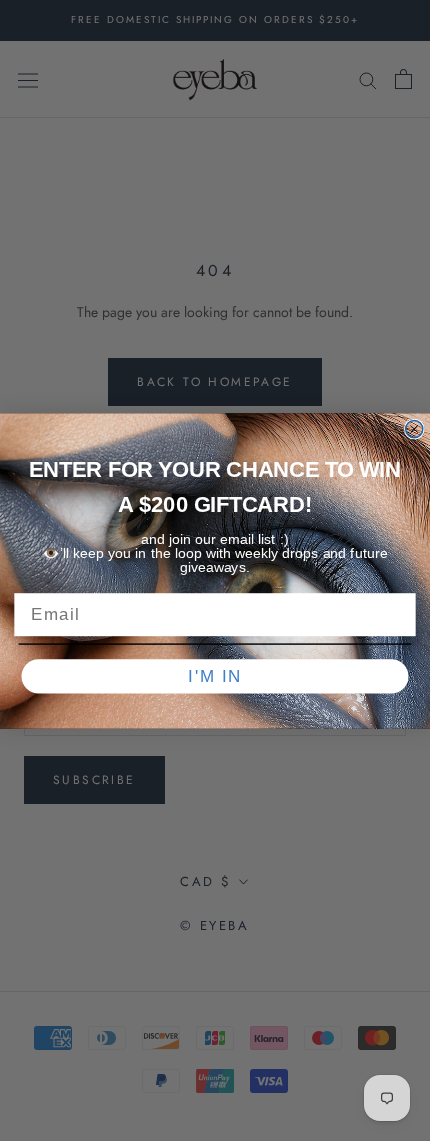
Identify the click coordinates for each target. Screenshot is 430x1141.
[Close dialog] (414, 428)
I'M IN (215, 675)
